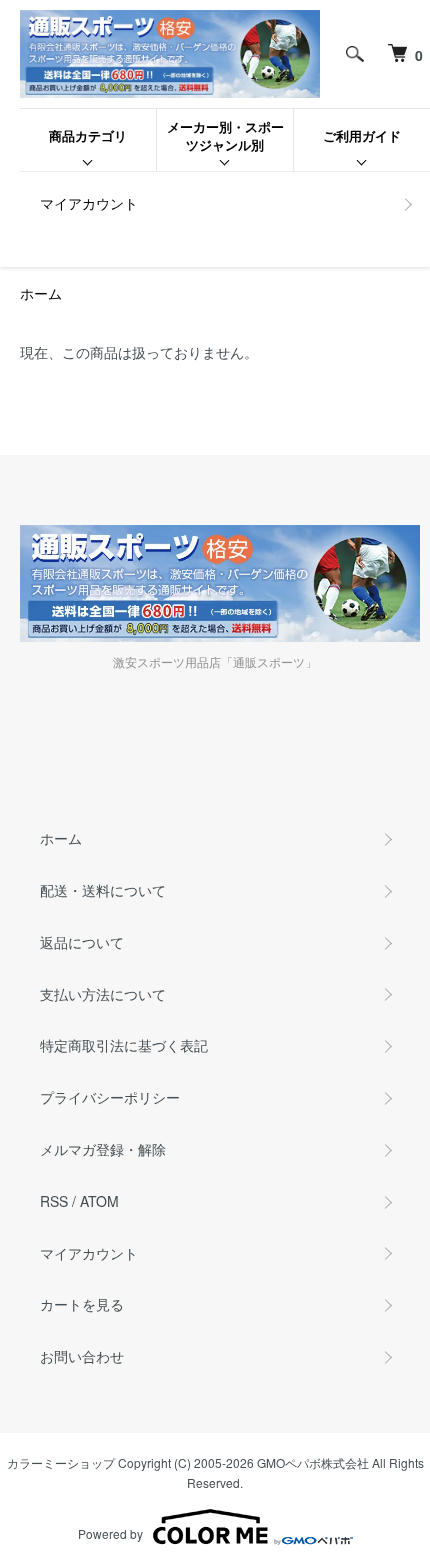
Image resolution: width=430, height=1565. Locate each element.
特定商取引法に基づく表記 (124, 1045)
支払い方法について (103, 994)
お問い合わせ (82, 1356)
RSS (54, 1201)
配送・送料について (103, 890)
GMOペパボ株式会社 (313, 1462)
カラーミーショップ (61, 1462)
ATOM (99, 1201)
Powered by (110, 1533)
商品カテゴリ (88, 135)
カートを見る (82, 1304)
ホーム (41, 293)
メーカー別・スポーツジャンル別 (225, 135)
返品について (82, 942)
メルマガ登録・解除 (103, 1149)
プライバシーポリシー (110, 1097)
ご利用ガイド (362, 135)
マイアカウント (89, 203)
